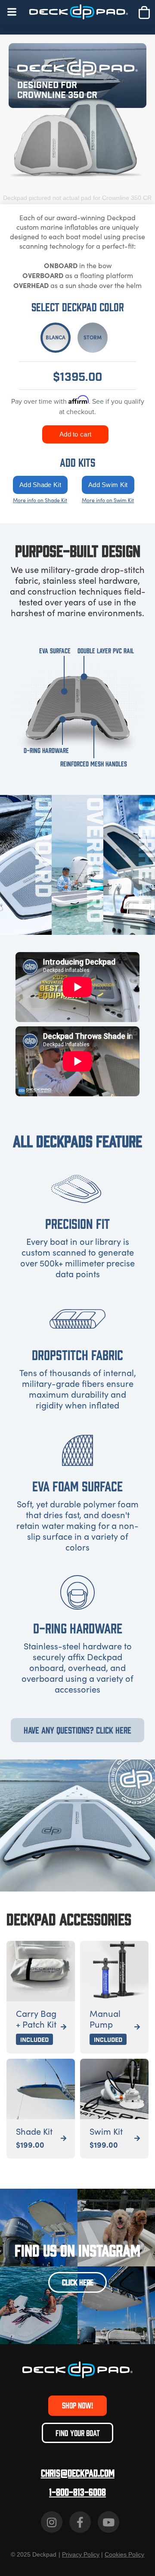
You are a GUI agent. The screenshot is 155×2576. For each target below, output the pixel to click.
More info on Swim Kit (108, 500)
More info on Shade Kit (40, 500)
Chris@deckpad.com (78, 2473)
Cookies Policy (124, 2554)
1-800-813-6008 (77, 2492)
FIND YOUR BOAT (78, 2433)
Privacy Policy (81, 2554)
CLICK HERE (78, 2282)
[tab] (56, 338)
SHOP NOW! (77, 2405)
